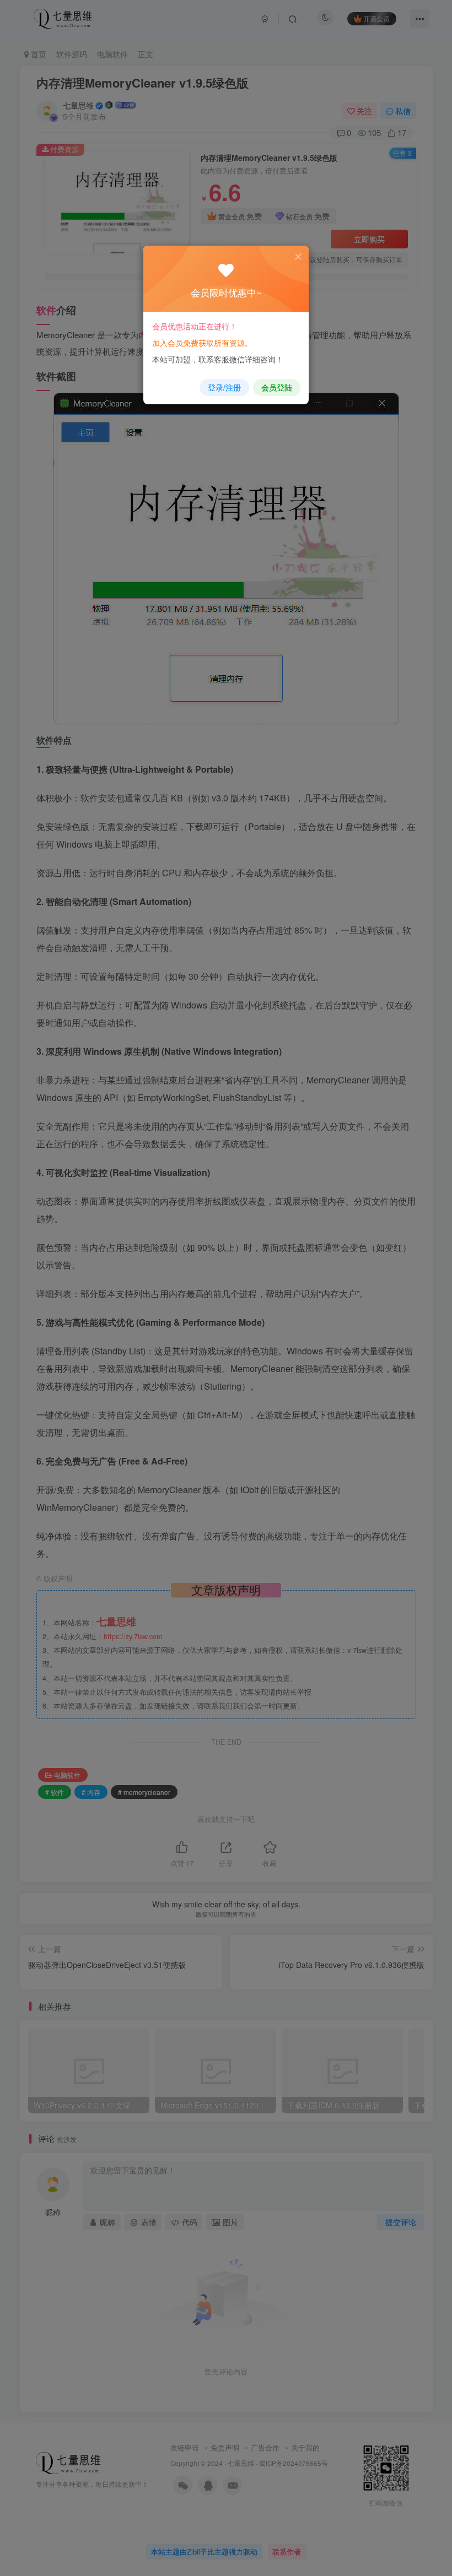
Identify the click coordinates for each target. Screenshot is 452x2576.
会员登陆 (277, 387)
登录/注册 (224, 387)
